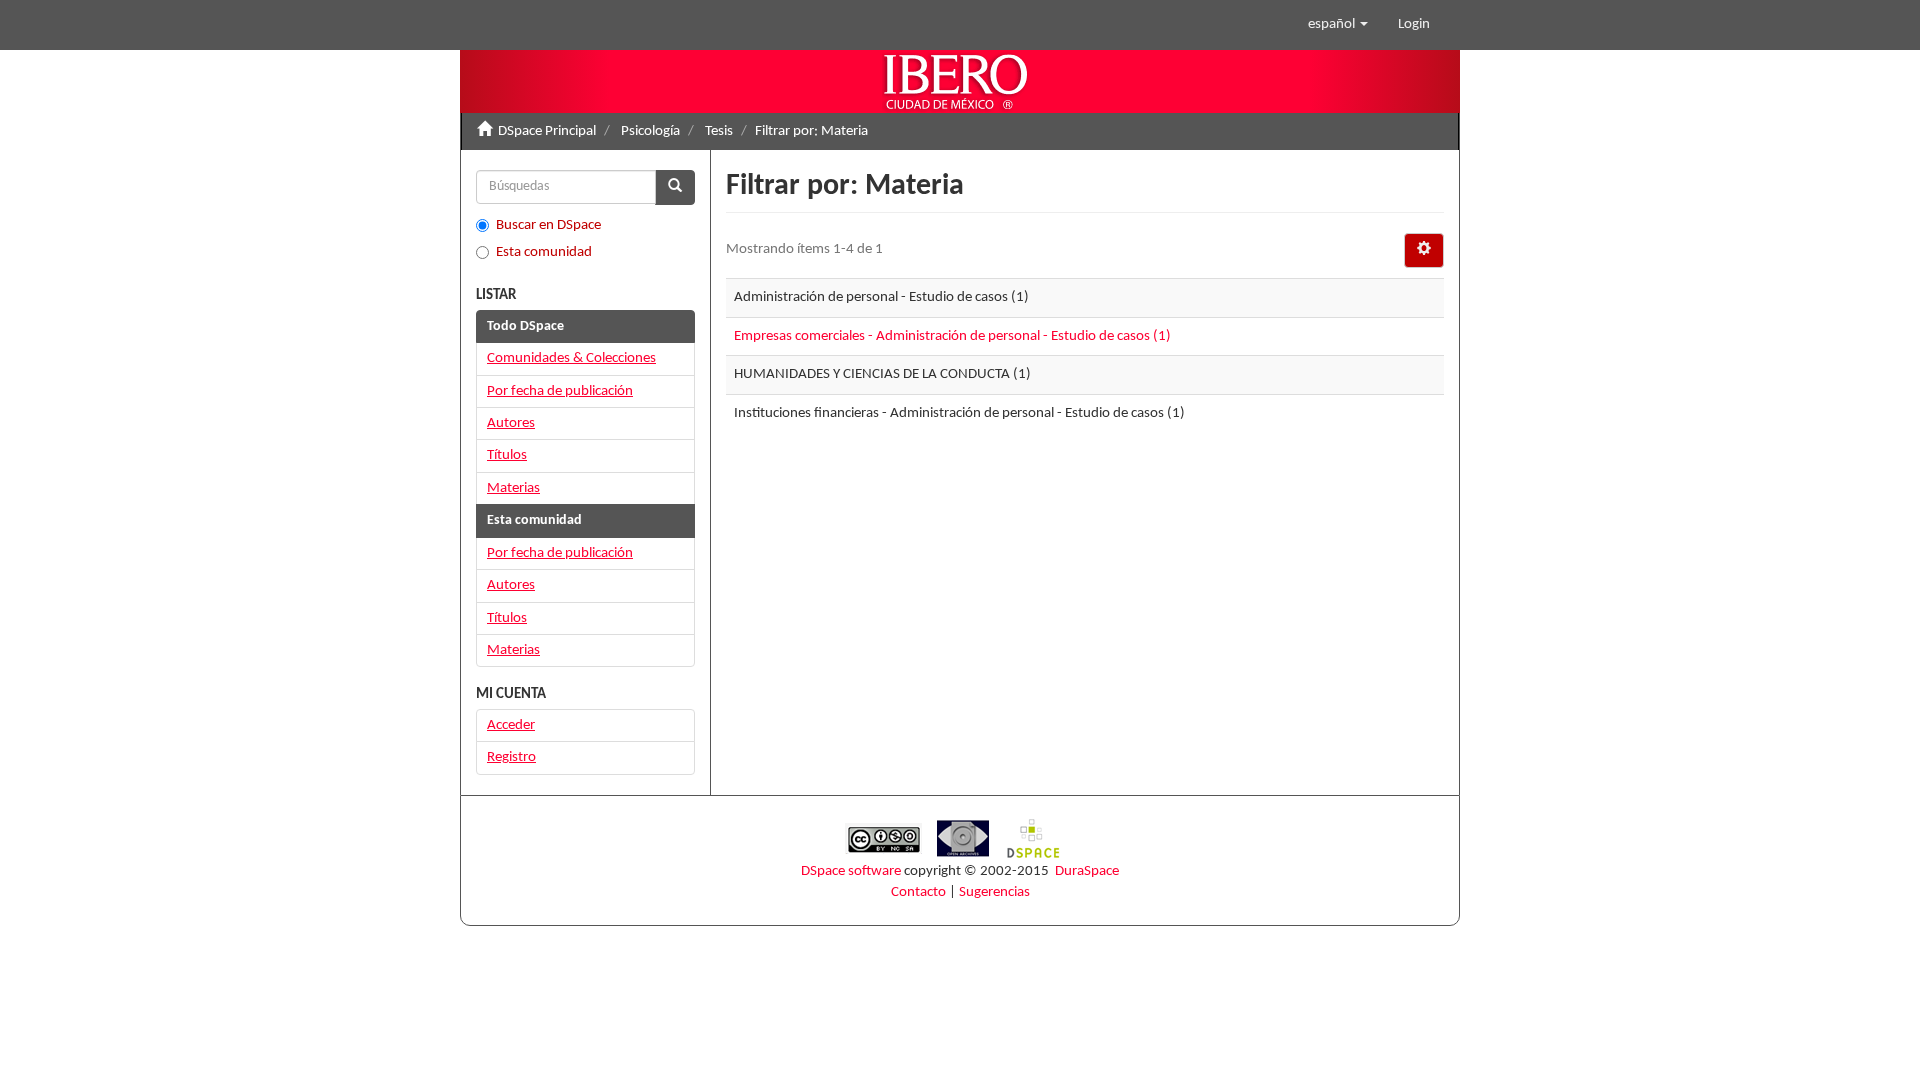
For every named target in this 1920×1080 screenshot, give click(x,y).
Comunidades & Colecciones (571, 358)
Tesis (719, 131)
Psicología (650, 131)
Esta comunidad (544, 252)
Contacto (918, 892)
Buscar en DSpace (548, 225)
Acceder (511, 725)
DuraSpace (1087, 871)
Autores (511, 423)
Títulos (507, 455)
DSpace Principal (547, 131)
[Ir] (675, 187)
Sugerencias (994, 892)
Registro (511, 757)
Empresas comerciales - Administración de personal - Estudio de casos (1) (952, 336)
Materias (513, 488)
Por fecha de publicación (560, 391)
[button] (1338, 25)
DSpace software (851, 871)
